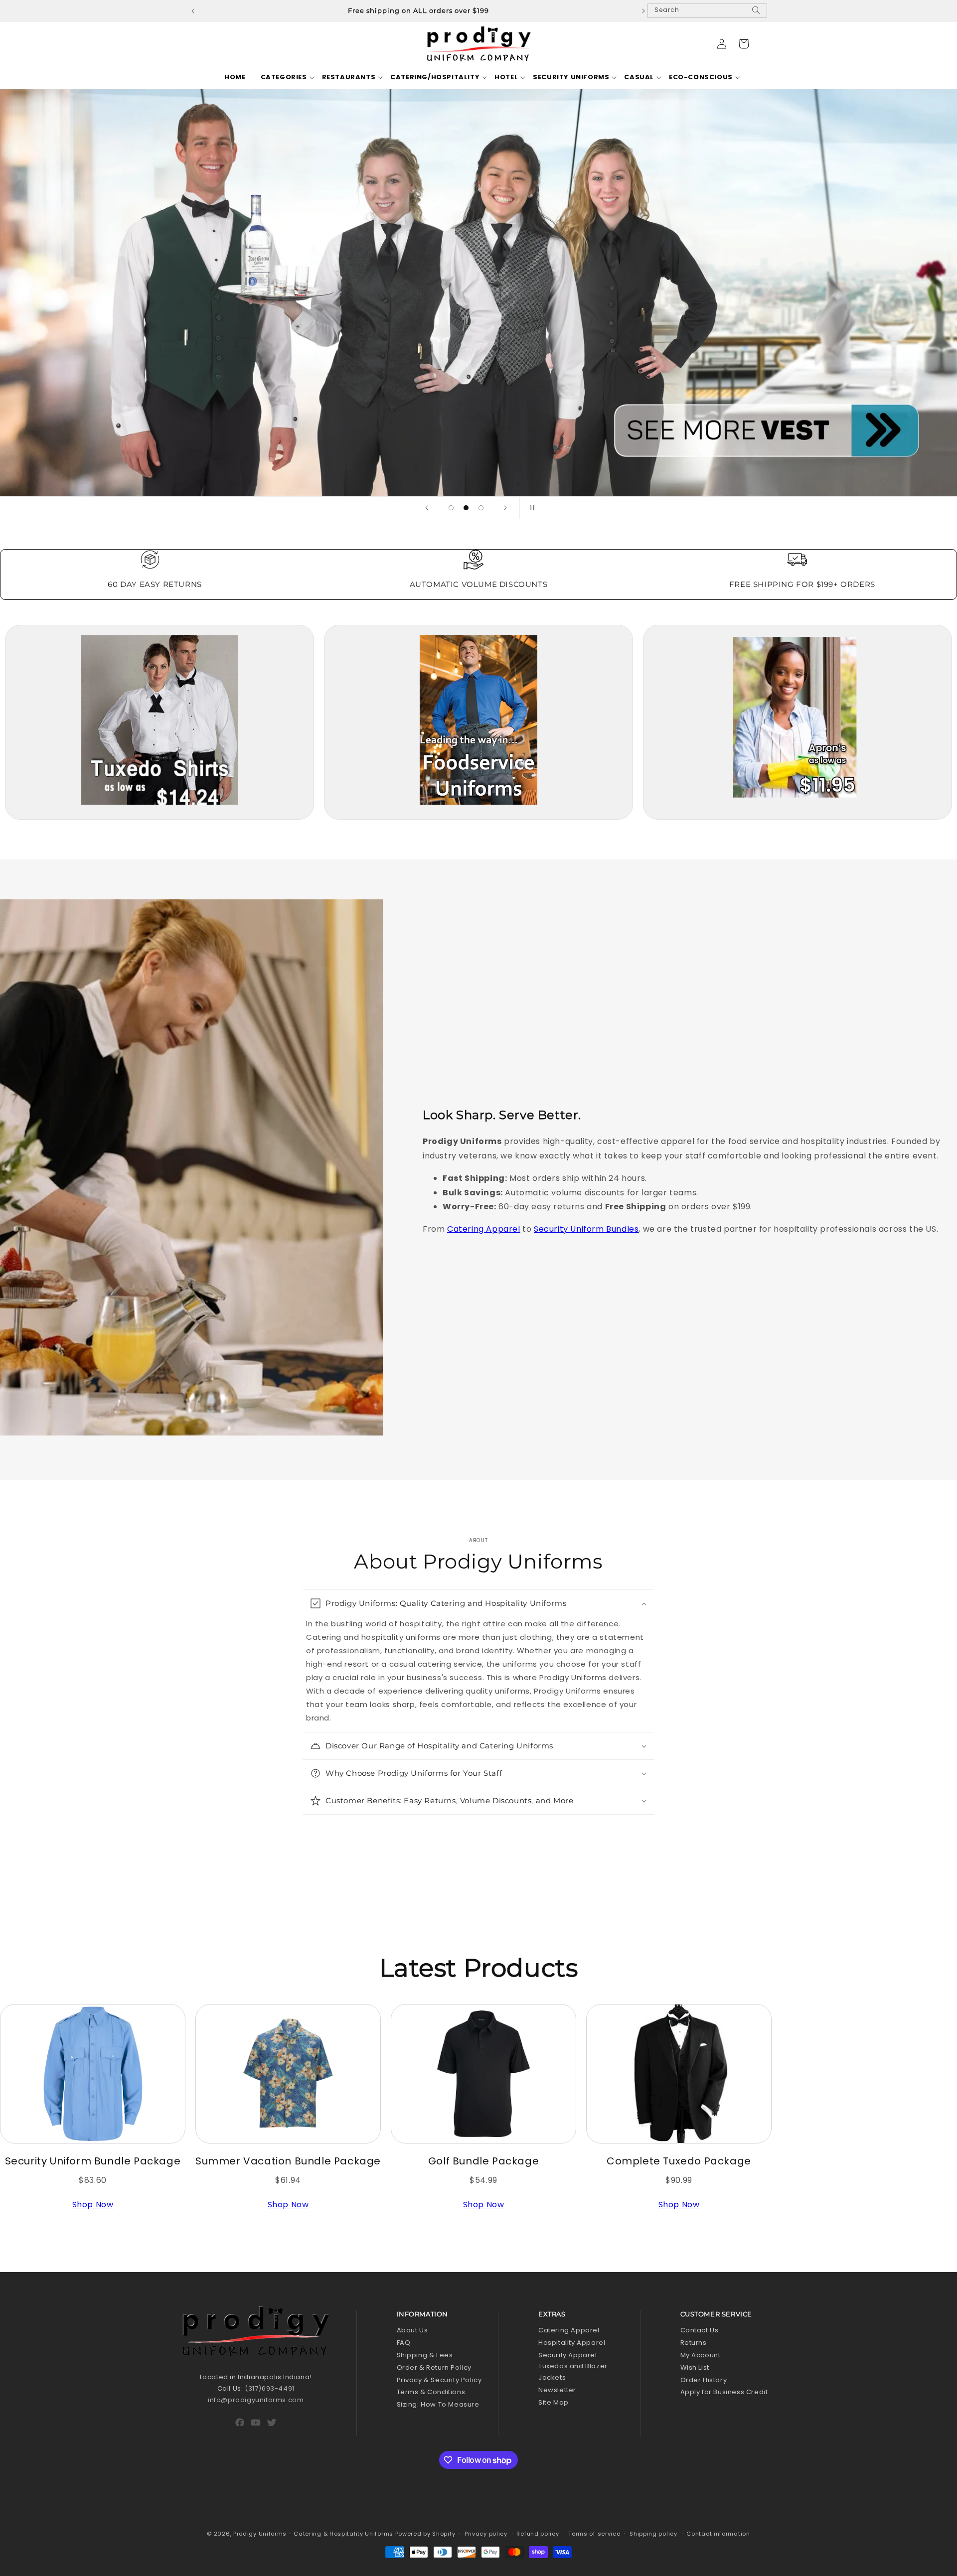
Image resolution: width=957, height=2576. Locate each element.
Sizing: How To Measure (438, 2404)
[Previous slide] (427, 508)
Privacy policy (486, 2534)
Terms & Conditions (431, 2392)
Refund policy (538, 2534)
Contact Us (700, 2330)
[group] (478, 293)
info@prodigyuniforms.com (256, 2400)
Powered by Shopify (425, 2534)
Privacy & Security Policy (439, 2380)
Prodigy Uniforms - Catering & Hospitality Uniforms (313, 2534)
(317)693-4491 (270, 2388)
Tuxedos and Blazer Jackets (573, 2372)
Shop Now (93, 2205)
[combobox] (707, 11)
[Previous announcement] (193, 11)
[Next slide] (505, 508)
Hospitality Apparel (572, 2343)
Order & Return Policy (434, 2367)
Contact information (718, 2534)
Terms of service (594, 2534)
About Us (412, 2330)
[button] (284, 77)
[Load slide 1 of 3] (451, 508)
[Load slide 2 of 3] (466, 508)
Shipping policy (653, 2534)
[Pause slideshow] (530, 508)
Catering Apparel (484, 1229)
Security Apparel (568, 2355)
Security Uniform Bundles (586, 1229)
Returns (694, 2343)
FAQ (404, 2343)
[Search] (756, 14)
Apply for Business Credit (724, 2392)
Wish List (695, 2367)
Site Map (554, 2402)
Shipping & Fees (425, 2355)
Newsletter (557, 2390)
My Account (701, 2355)
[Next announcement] (643, 11)
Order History (704, 2380)
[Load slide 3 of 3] (481, 508)
